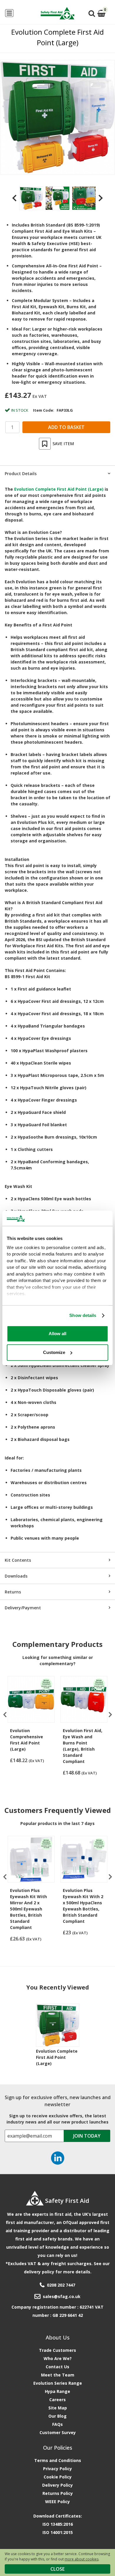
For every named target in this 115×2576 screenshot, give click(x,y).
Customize (54, 1352)
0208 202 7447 (61, 2285)
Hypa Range (57, 2391)
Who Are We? (58, 2358)
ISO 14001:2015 (58, 2532)
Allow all (57, 1334)
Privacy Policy (57, 2469)
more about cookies (82, 2559)
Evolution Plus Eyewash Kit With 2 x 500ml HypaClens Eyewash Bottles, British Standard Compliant (83, 1906)
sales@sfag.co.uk (62, 2296)
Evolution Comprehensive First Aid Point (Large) (27, 1740)
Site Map (58, 2408)
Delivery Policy (57, 2485)
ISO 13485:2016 (58, 2524)
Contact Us (57, 2367)
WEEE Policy (57, 2502)
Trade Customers (57, 2350)
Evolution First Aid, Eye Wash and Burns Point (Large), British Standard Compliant (83, 1746)
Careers (57, 2400)
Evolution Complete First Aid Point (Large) (57, 2057)
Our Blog (57, 2416)
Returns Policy (58, 2493)
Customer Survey (58, 2432)
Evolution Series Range (58, 2383)
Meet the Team (58, 2375)
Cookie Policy (58, 2477)
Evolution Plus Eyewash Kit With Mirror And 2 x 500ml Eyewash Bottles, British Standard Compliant (28, 1909)
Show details (83, 1315)
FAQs (57, 2424)
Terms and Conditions (58, 2460)
